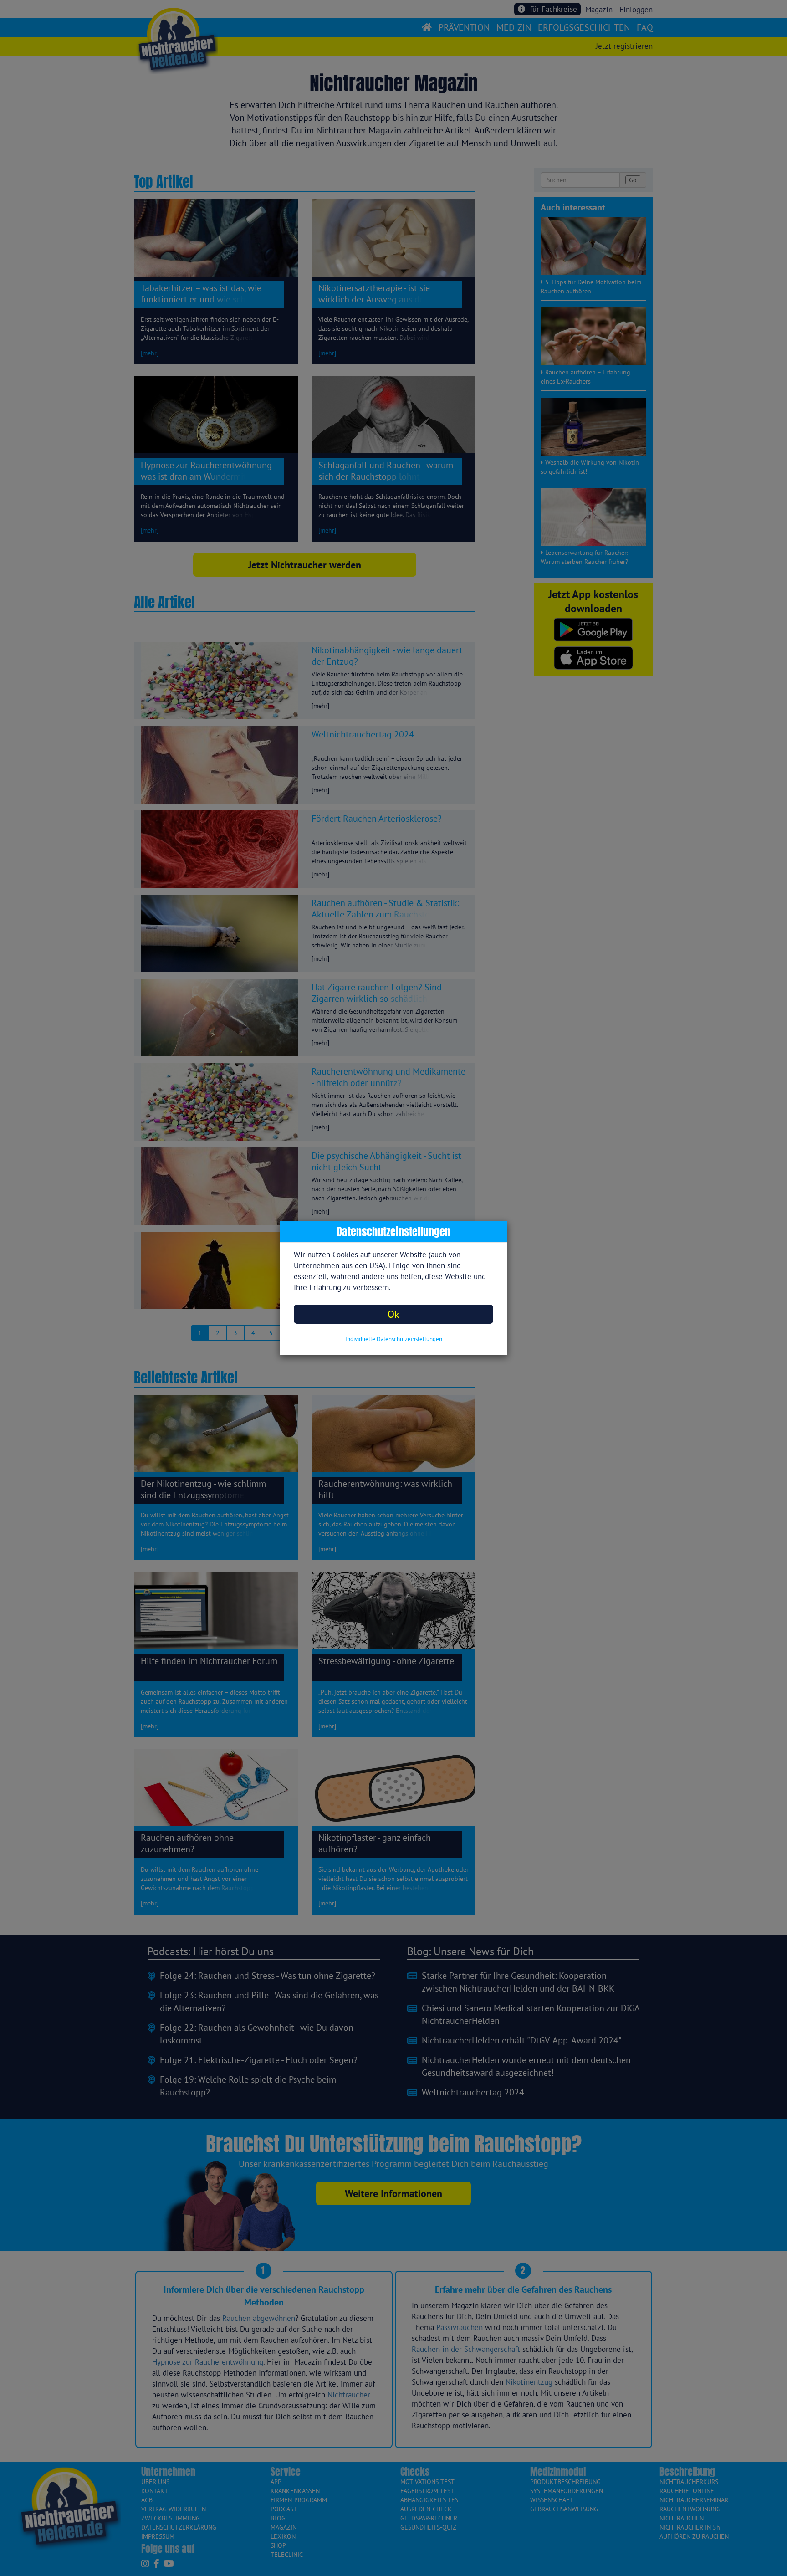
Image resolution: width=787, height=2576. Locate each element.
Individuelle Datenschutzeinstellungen (394, 1339)
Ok (393, 1314)
